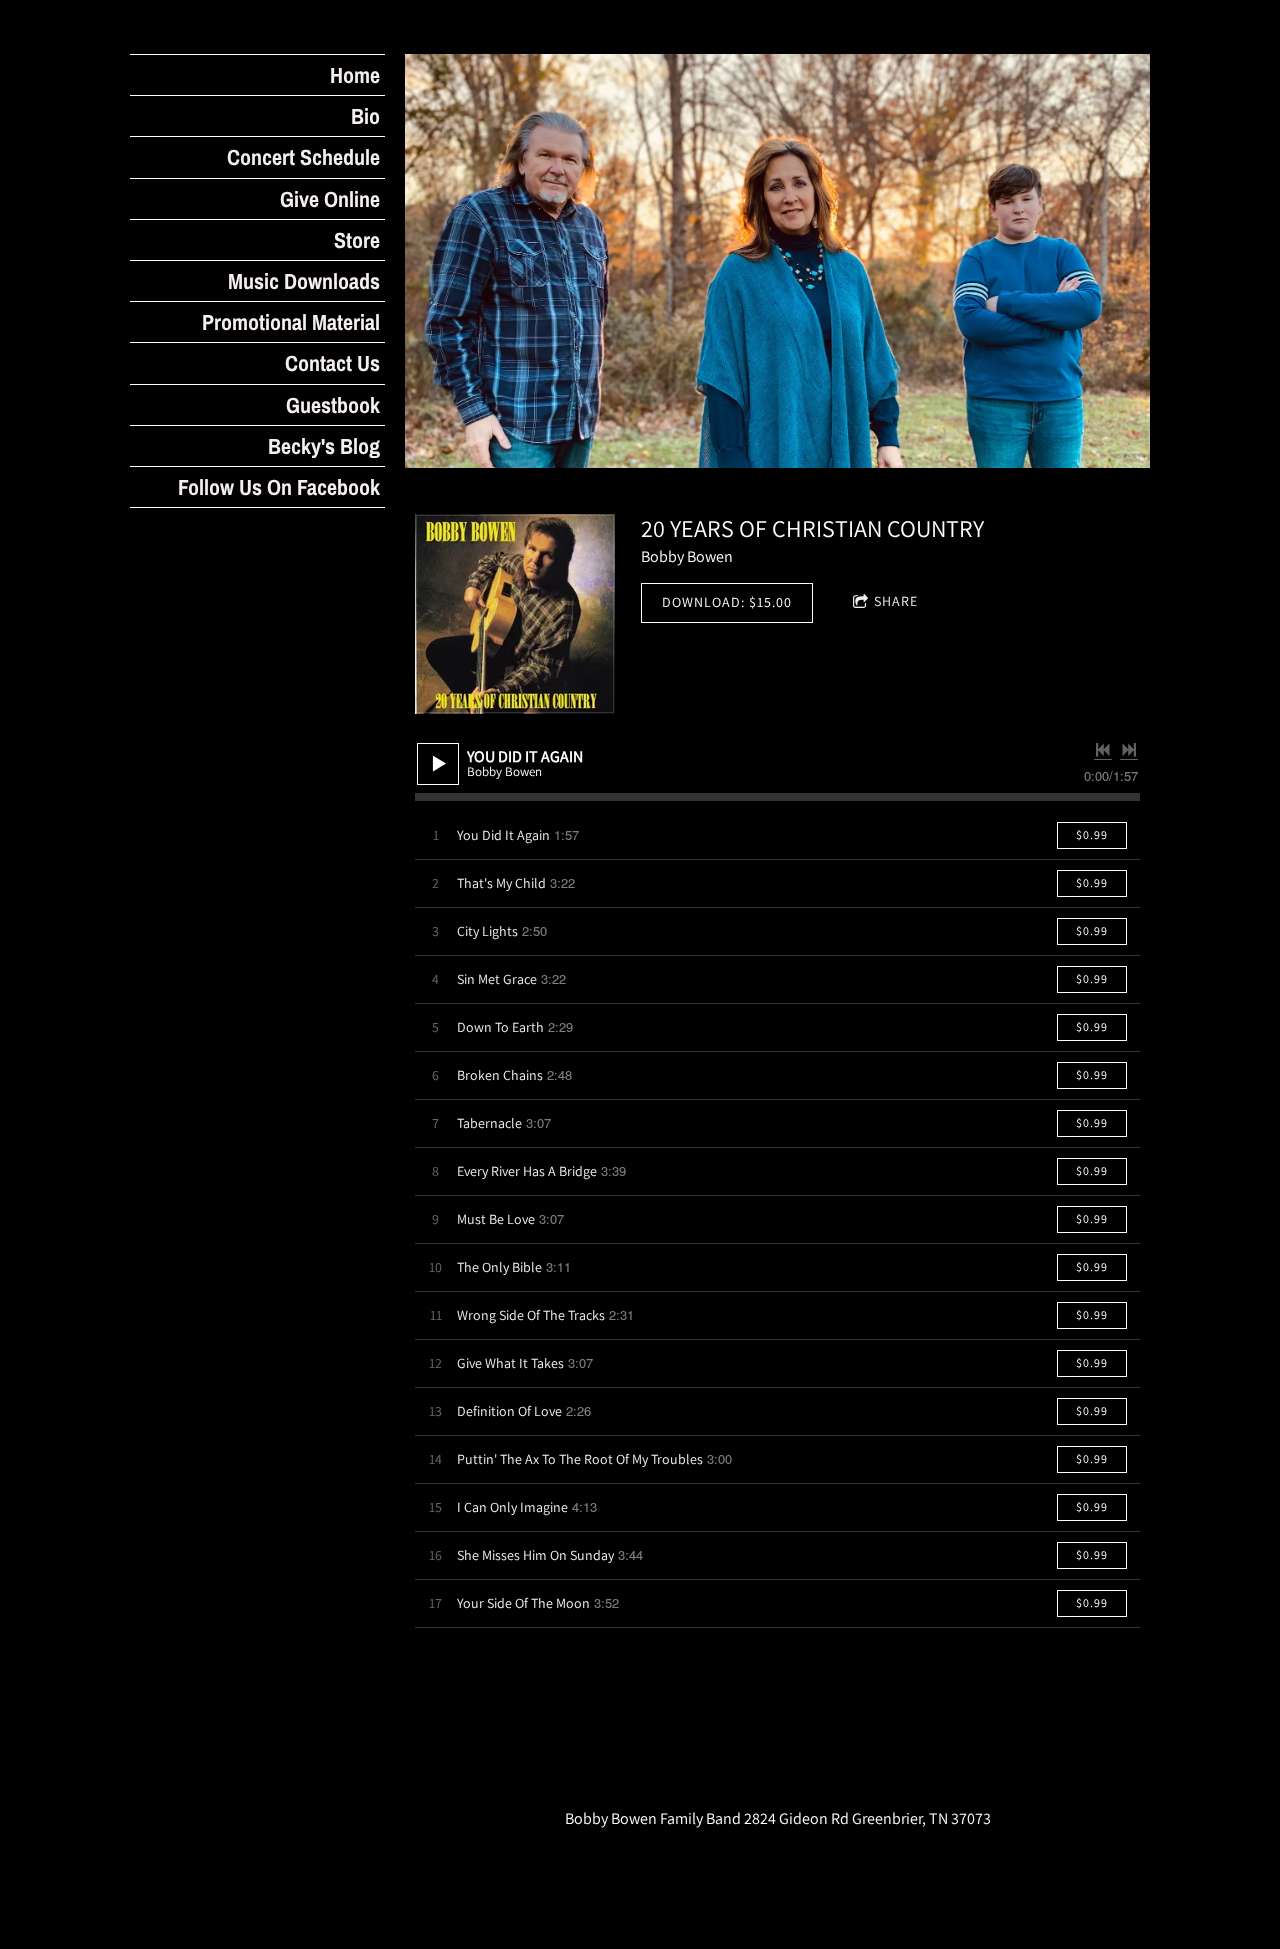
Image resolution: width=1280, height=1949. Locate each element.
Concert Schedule (303, 157)
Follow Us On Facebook (279, 487)
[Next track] (1129, 750)
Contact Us (332, 363)
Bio (365, 116)
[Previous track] (1103, 750)
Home (355, 75)
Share (896, 601)
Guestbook (333, 405)
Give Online (330, 199)
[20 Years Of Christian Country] (515, 614)
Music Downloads (304, 281)
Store (357, 240)
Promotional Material (291, 322)
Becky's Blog (324, 446)
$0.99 (1092, 834)
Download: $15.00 (727, 602)
